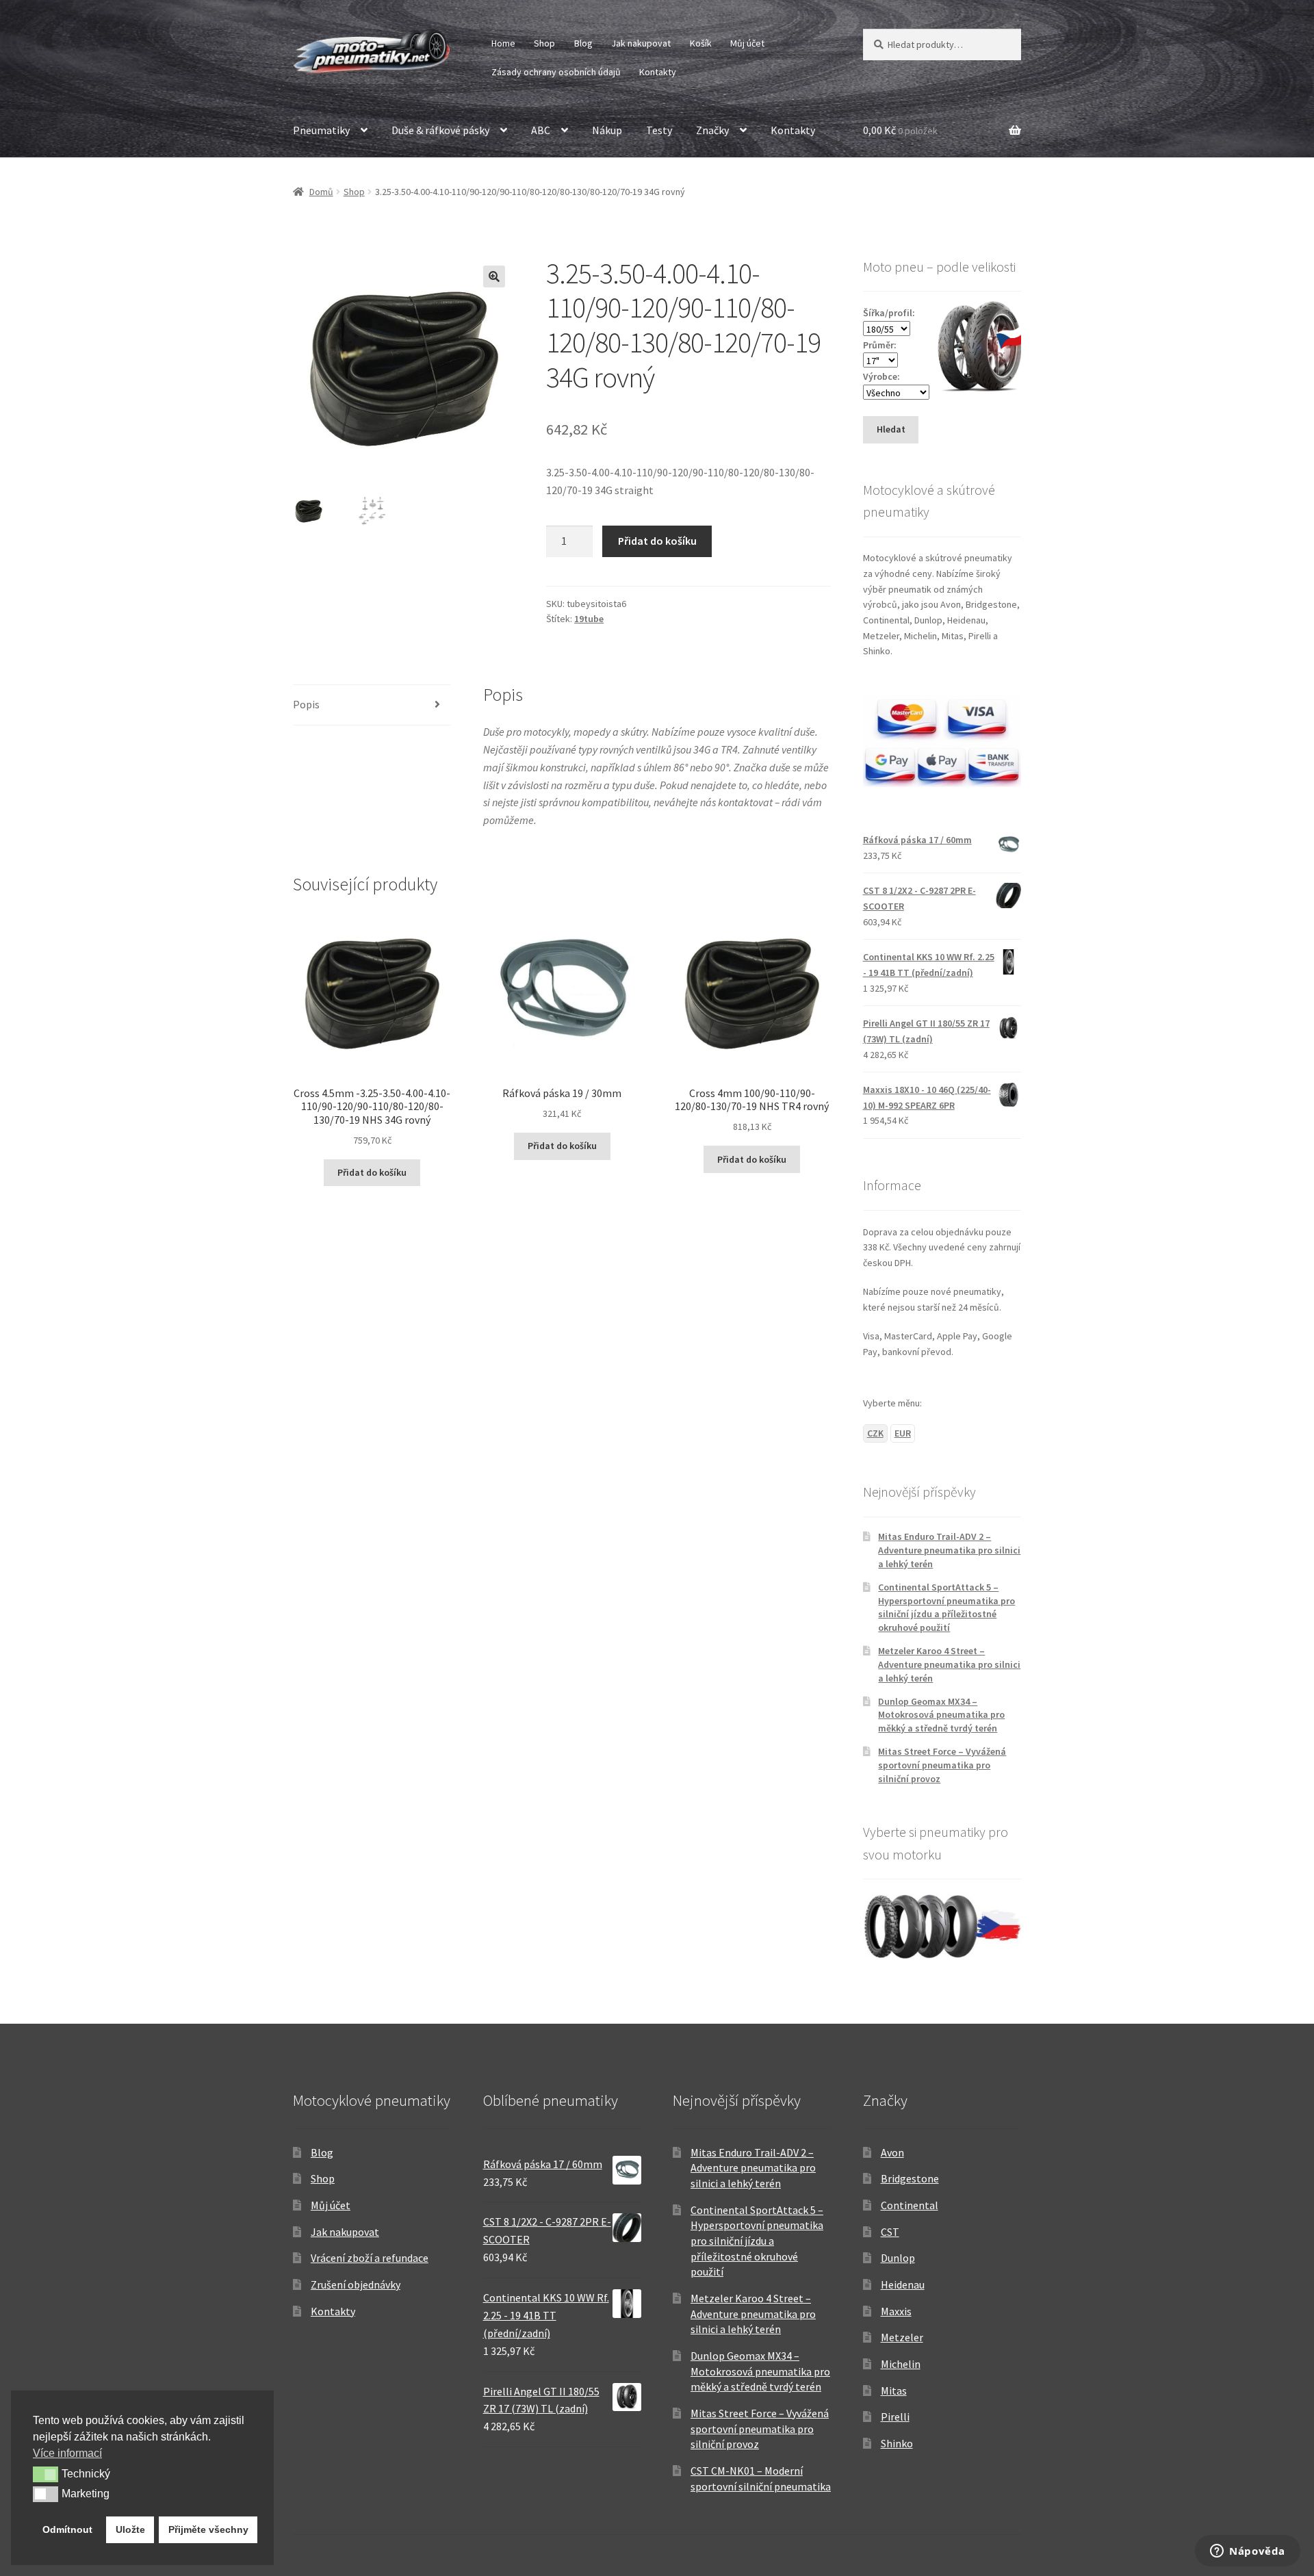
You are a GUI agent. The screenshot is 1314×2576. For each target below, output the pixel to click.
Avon (892, 2152)
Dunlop (898, 2258)
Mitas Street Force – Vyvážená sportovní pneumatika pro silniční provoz (942, 1765)
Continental (910, 2205)
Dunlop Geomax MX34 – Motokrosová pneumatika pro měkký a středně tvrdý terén (941, 1715)
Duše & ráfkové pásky (440, 130)
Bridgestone (910, 2178)
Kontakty (658, 72)
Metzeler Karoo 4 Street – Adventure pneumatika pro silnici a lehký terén (949, 1664)
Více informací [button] (67, 2453)
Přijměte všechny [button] (208, 2529)
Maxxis (896, 2311)
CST (890, 2232)
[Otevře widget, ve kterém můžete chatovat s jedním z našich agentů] (1248, 2552)
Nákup (607, 130)
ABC (541, 130)
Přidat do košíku (657, 541)
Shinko (897, 2443)
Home (503, 43)
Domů (321, 192)
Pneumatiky (321, 130)
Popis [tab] (306, 704)
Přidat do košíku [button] (372, 1172)
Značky (712, 130)
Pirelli (895, 2417)
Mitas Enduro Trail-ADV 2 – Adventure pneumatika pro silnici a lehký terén (949, 1550)
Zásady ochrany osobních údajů (556, 72)
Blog (583, 43)
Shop (544, 43)
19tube (589, 619)
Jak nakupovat (641, 43)
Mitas (894, 2391)
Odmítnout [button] (67, 2529)
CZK (875, 1433)
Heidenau (903, 2284)
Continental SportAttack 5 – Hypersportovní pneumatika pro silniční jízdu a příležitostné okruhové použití (946, 1607)
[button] (494, 276)
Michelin (901, 2364)
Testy (659, 130)
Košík (701, 43)
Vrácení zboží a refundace (370, 2258)
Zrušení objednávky (356, 2284)
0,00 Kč (900, 130)
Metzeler (902, 2337)
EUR (903, 1433)
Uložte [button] (130, 2529)
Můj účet (747, 43)
